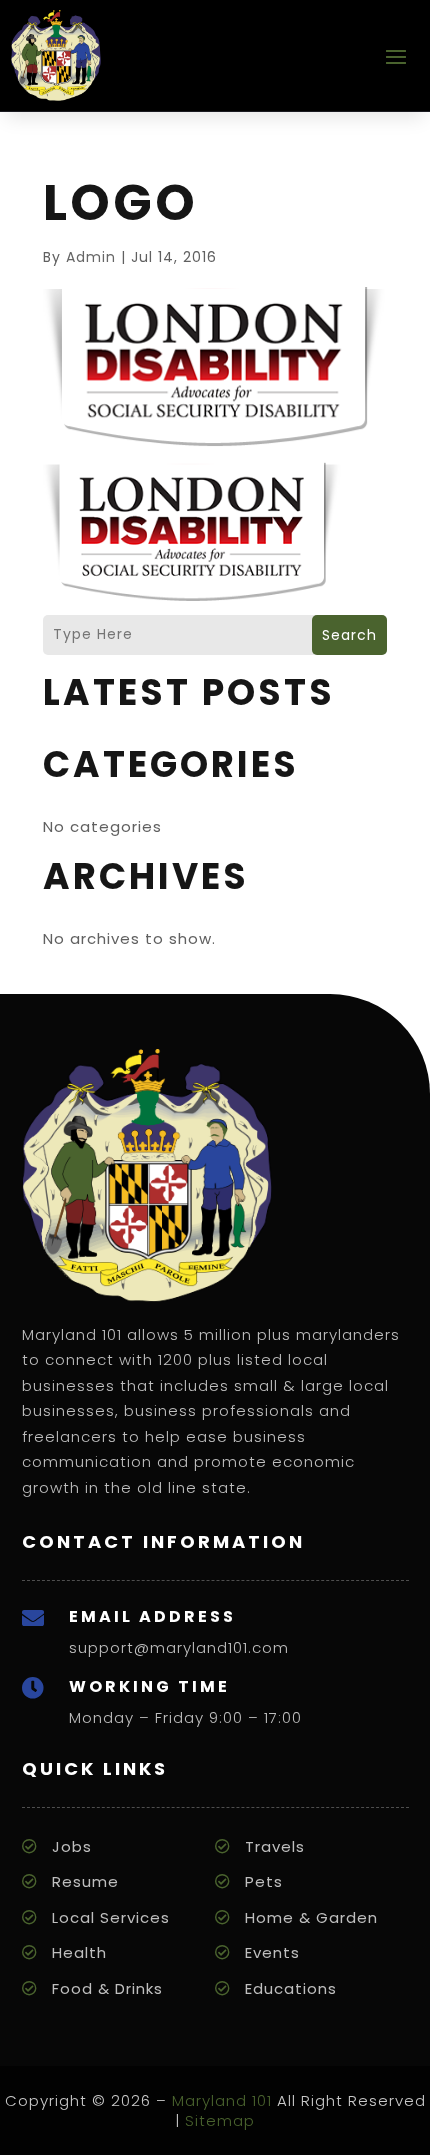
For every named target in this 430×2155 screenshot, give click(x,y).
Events (272, 1952)
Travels (275, 1846)
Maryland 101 (222, 2100)
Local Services (111, 1917)
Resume (85, 1881)
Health (79, 1952)
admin (91, 257)
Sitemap (220, 2120)
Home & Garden (311, 1917)
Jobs (72, 1846)
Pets (264, 1881)
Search (349, 635)
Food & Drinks (107, 1988)
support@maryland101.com (179, 1647)
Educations (291, 1988)
